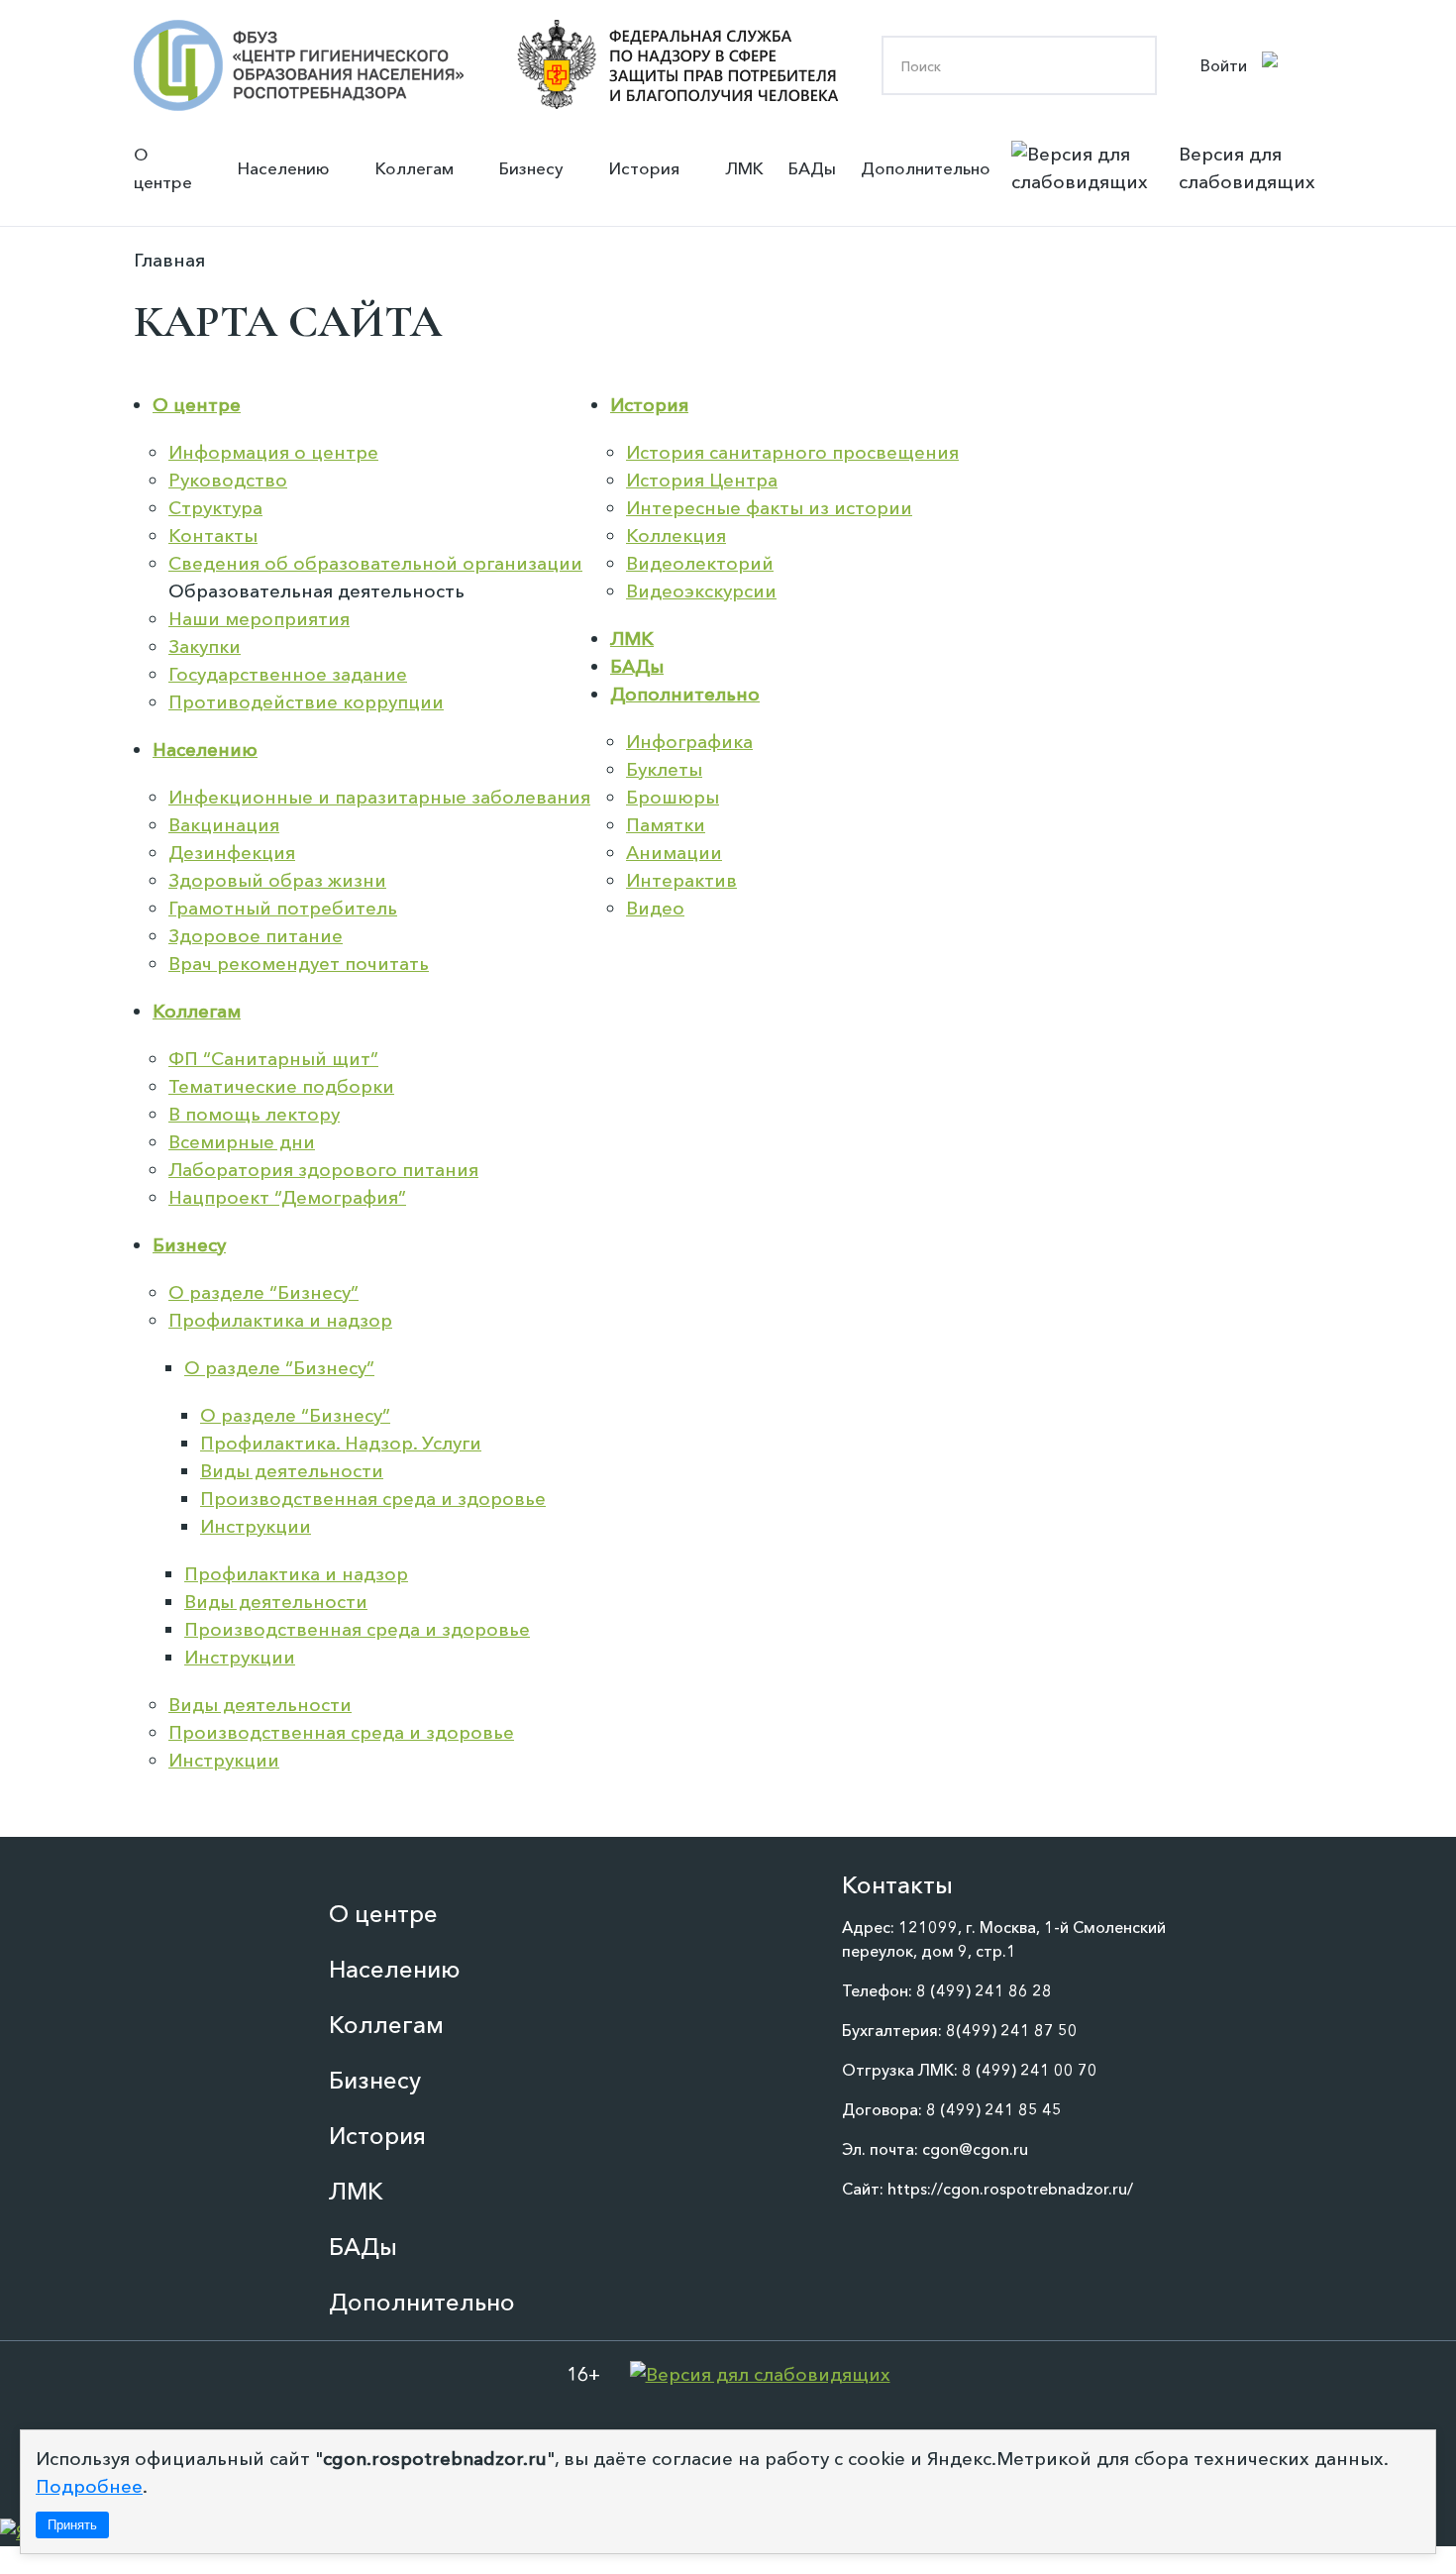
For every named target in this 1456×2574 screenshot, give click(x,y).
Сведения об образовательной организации (375, 563)
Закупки (205, 646)
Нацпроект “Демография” (287, 1197)
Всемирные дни (242, 1142)
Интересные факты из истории (769, 508)
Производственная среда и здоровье (373, 1499)
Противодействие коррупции (306, 702)
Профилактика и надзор (280, 1320)
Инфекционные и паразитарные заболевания (379, 797)
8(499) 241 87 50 (1012, 2030)
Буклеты (664, 769)
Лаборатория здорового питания (323, 1170)
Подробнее (89, 2486)
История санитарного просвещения (792, 452)
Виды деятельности (292, 1471)
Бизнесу (531, 168)
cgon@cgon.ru (975, 2149)
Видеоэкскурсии (701, 591)
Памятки (666, 825)
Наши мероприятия (259, 619)
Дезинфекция (232, 853)
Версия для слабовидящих (1247, 168)
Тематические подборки (281, 1086)
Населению (284, 168)
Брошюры (673, 797)
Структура (215, 508)
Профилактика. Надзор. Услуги (341, 1443)
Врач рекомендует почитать (299, 964)
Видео (655, 908)
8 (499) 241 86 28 (984, 1990)
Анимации (674, 853)
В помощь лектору (254, 1114)
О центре (163, 168)
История (644, 168)
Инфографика (689, 742)
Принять (72, 2525)
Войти (1224, 65)
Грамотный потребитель (283, 908)
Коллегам (415, 168)
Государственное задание (288, 674)
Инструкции (256, 1526)
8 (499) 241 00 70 (1030, 2070)
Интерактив (681, 880)
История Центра (702, 480)
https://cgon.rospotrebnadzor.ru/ (1010, 2189)
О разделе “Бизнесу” (263, 1292)
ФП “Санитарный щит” (273, 1059)
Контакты (213, 536)
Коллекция (676, 536)
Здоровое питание (256, 936)
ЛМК (744, 168)
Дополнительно (926, 168)
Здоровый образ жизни (277, 880)
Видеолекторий (700, 563)
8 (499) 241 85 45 (994, 2109)
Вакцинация (224, 825)
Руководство (228, 480)
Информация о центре (273, 452)
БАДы (812, 168)
